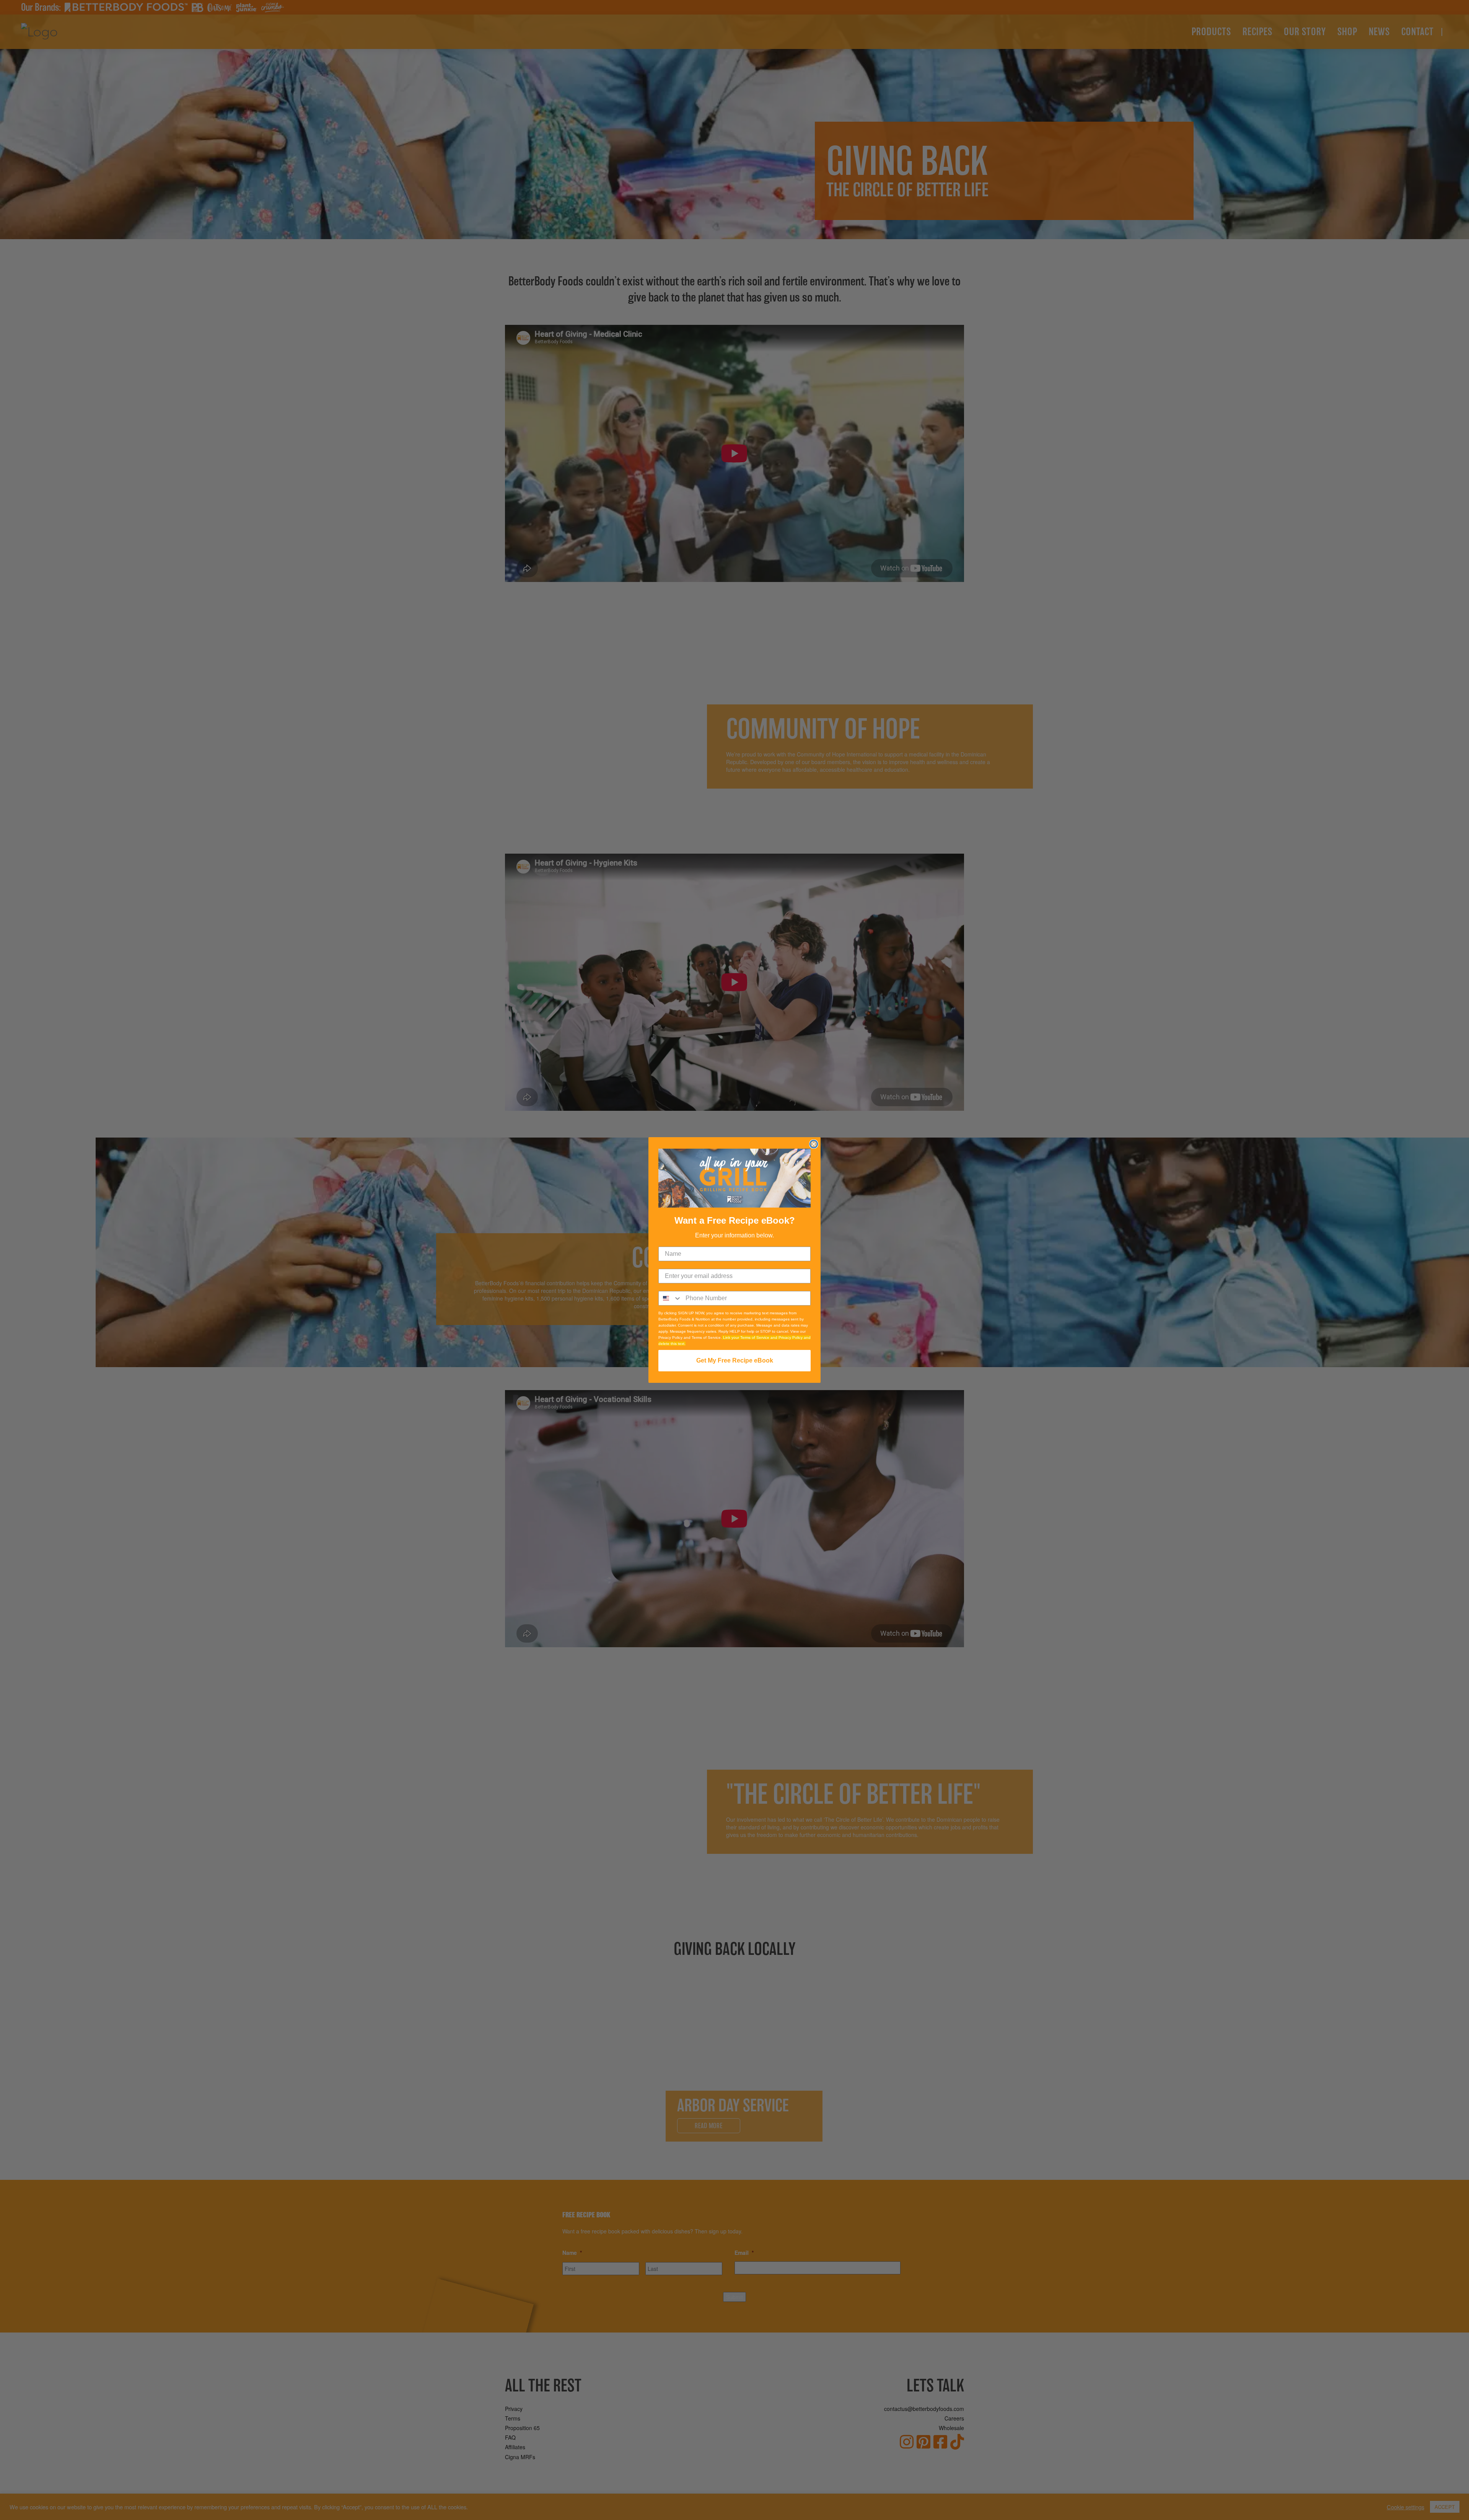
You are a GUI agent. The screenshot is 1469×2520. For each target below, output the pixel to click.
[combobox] (670, 1298)
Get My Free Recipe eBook (735, 1360)
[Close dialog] (814, 1144)
